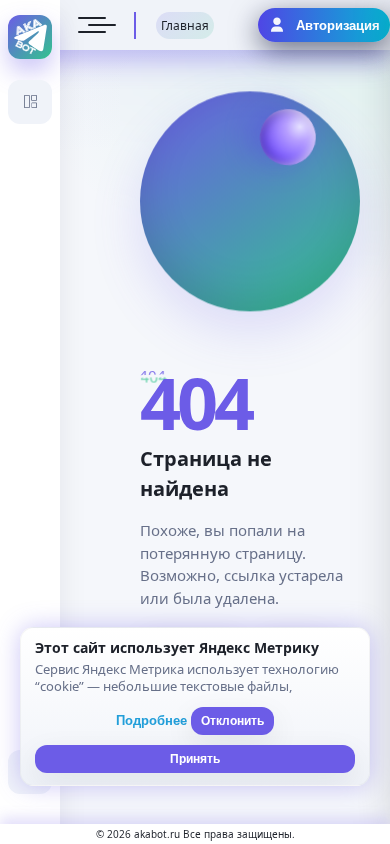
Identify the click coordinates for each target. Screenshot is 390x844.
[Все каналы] (30, 102)
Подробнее (151, 720)
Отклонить (232, 721)
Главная (185, 25)
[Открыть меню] (92, 25)
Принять (195, 759)
